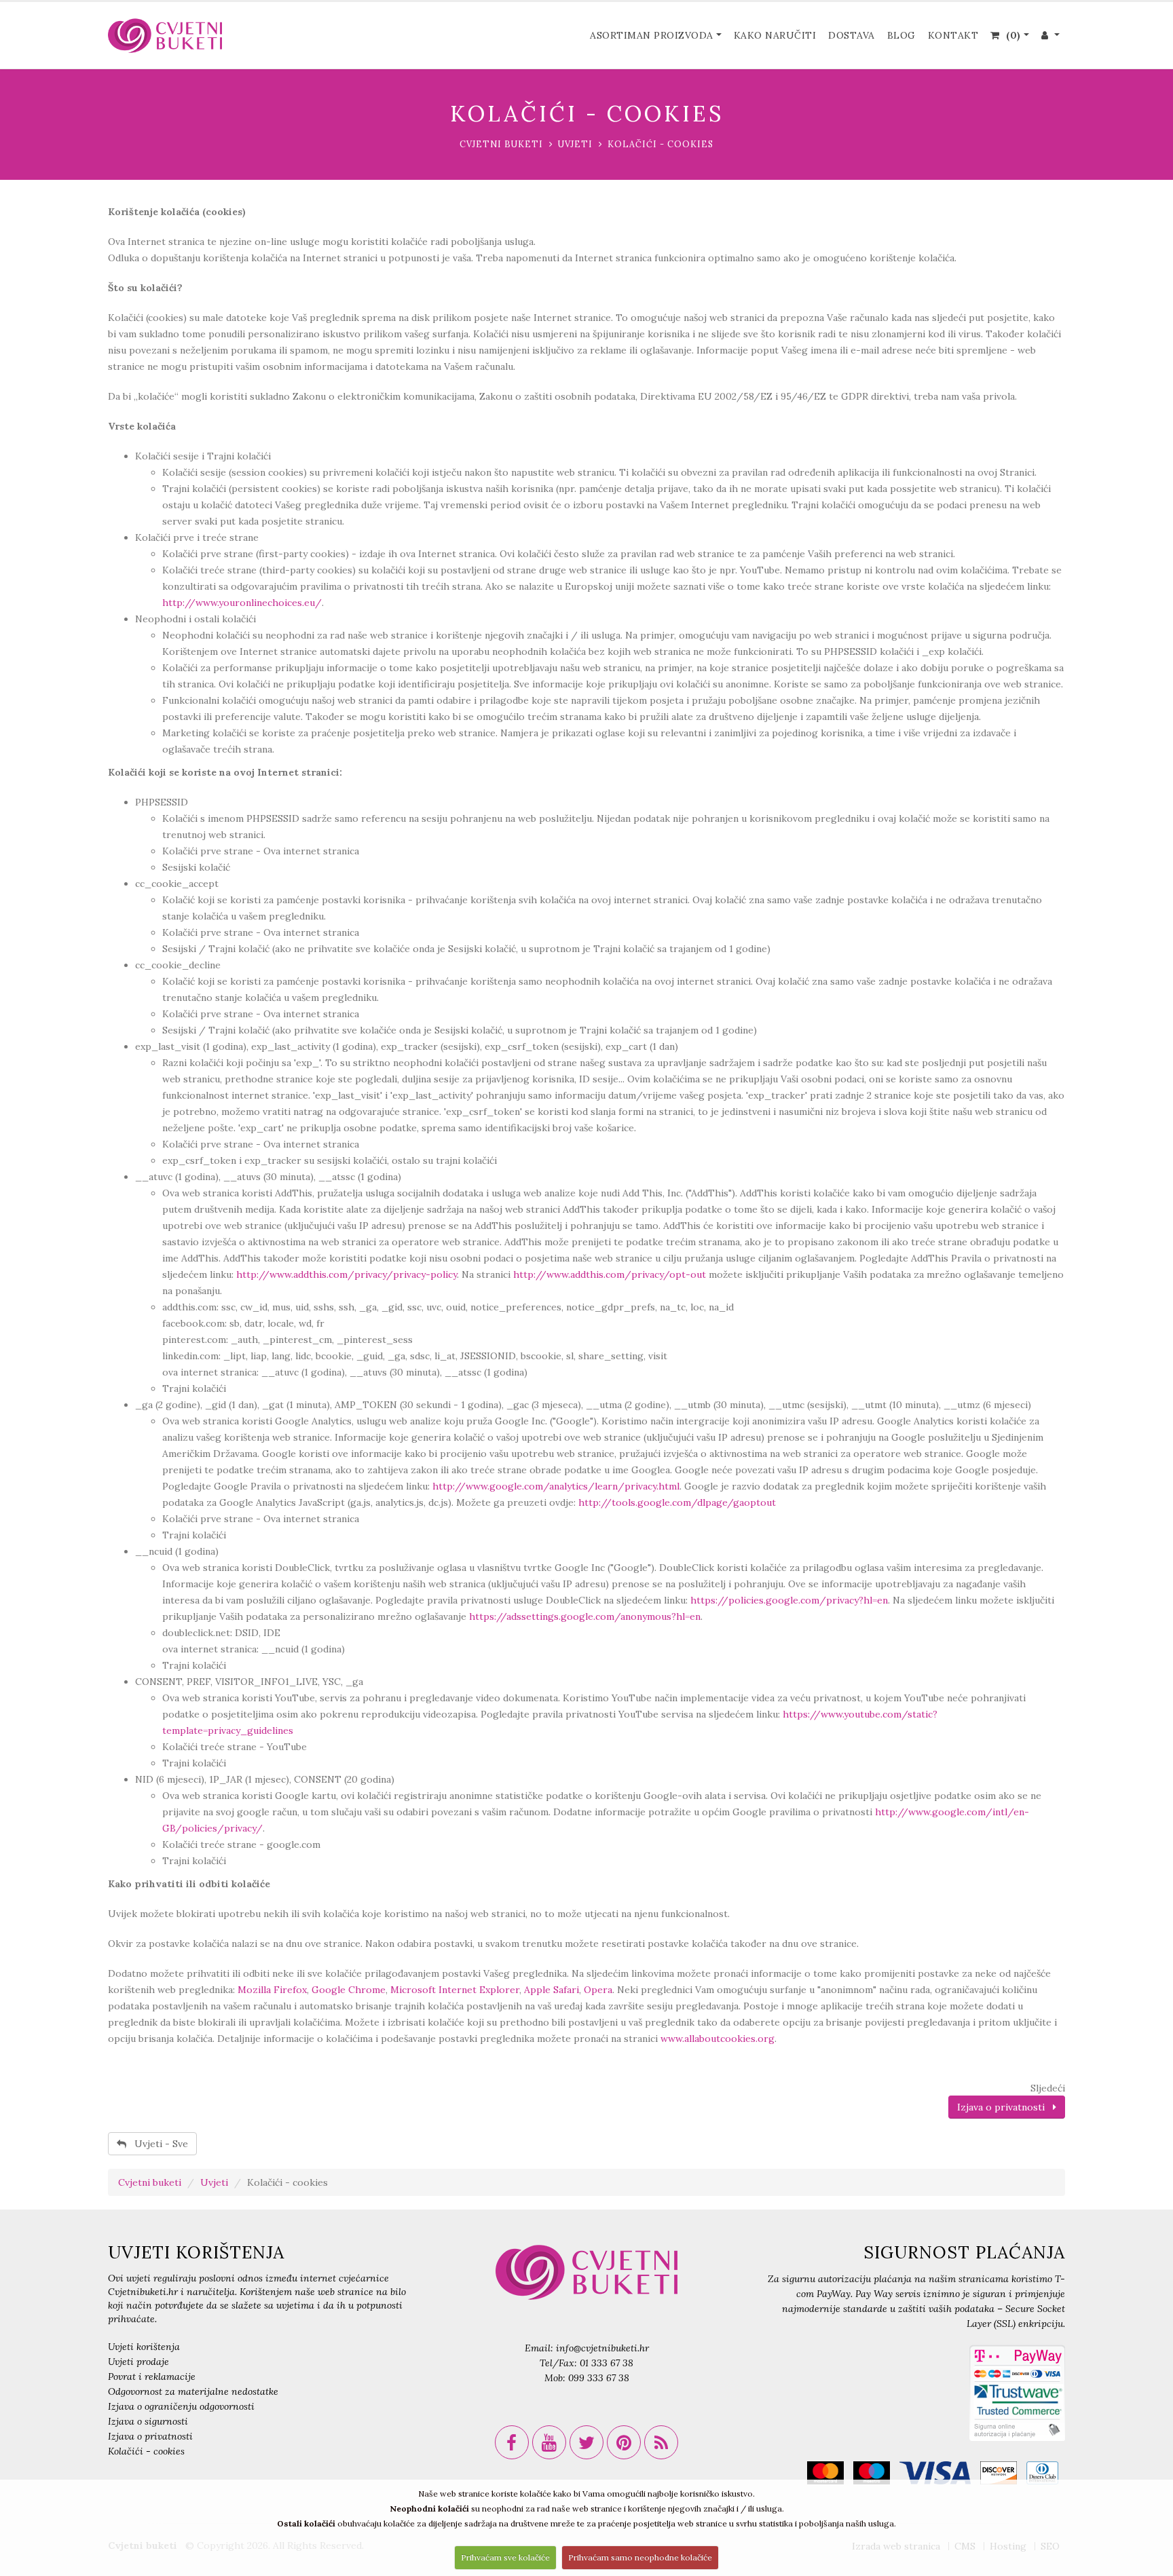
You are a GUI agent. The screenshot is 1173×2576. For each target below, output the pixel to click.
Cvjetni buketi (501, 144)
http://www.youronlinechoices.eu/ (242, 603)
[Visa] (938, 2476)
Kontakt (953, 35)
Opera (598, 1990)
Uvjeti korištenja (144, 2347)
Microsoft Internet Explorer (455, 1990)
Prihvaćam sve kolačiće (505, 2557)
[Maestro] (875, 2476)
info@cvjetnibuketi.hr (602, 2348)
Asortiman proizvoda (652, 35)
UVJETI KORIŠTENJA (196, 2252)
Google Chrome (349, 1990)
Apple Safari (552, 1990)
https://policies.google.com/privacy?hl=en (789, 1600)
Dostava (852, 35)
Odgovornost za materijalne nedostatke (193, 2391)
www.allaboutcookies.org (718, 2039)
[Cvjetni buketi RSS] (661, 2442)
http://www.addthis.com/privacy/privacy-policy (347, 1274)
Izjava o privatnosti (1005, 2107)
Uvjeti (575, 144)
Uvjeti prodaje (138, 2362)
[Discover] (1002, 2476)
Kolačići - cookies (146, 2451)
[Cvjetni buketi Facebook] (512, 2442)
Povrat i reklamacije (152, 2376)
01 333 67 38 (607, 2363)
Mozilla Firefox (272, 1990)
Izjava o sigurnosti (148, 2421)
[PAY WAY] (1017, 2392)
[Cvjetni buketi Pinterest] (624, 2442)
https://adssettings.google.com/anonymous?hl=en (585, 1616)
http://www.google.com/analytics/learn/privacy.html (556, 1486)
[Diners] (1046, 2476)
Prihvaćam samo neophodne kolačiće (640, 2557)
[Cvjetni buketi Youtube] (549, 2442)
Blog (901, 35)
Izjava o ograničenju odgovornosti (181, 2406)
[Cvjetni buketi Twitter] (586, 2442)
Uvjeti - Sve (157, 2144)
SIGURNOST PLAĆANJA (964, 2252)
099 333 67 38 (599, 2378)
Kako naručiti (775, 35)
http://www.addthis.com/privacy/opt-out (610, 1274)
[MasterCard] (829, 2476)
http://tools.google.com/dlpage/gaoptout (677, 1502)
